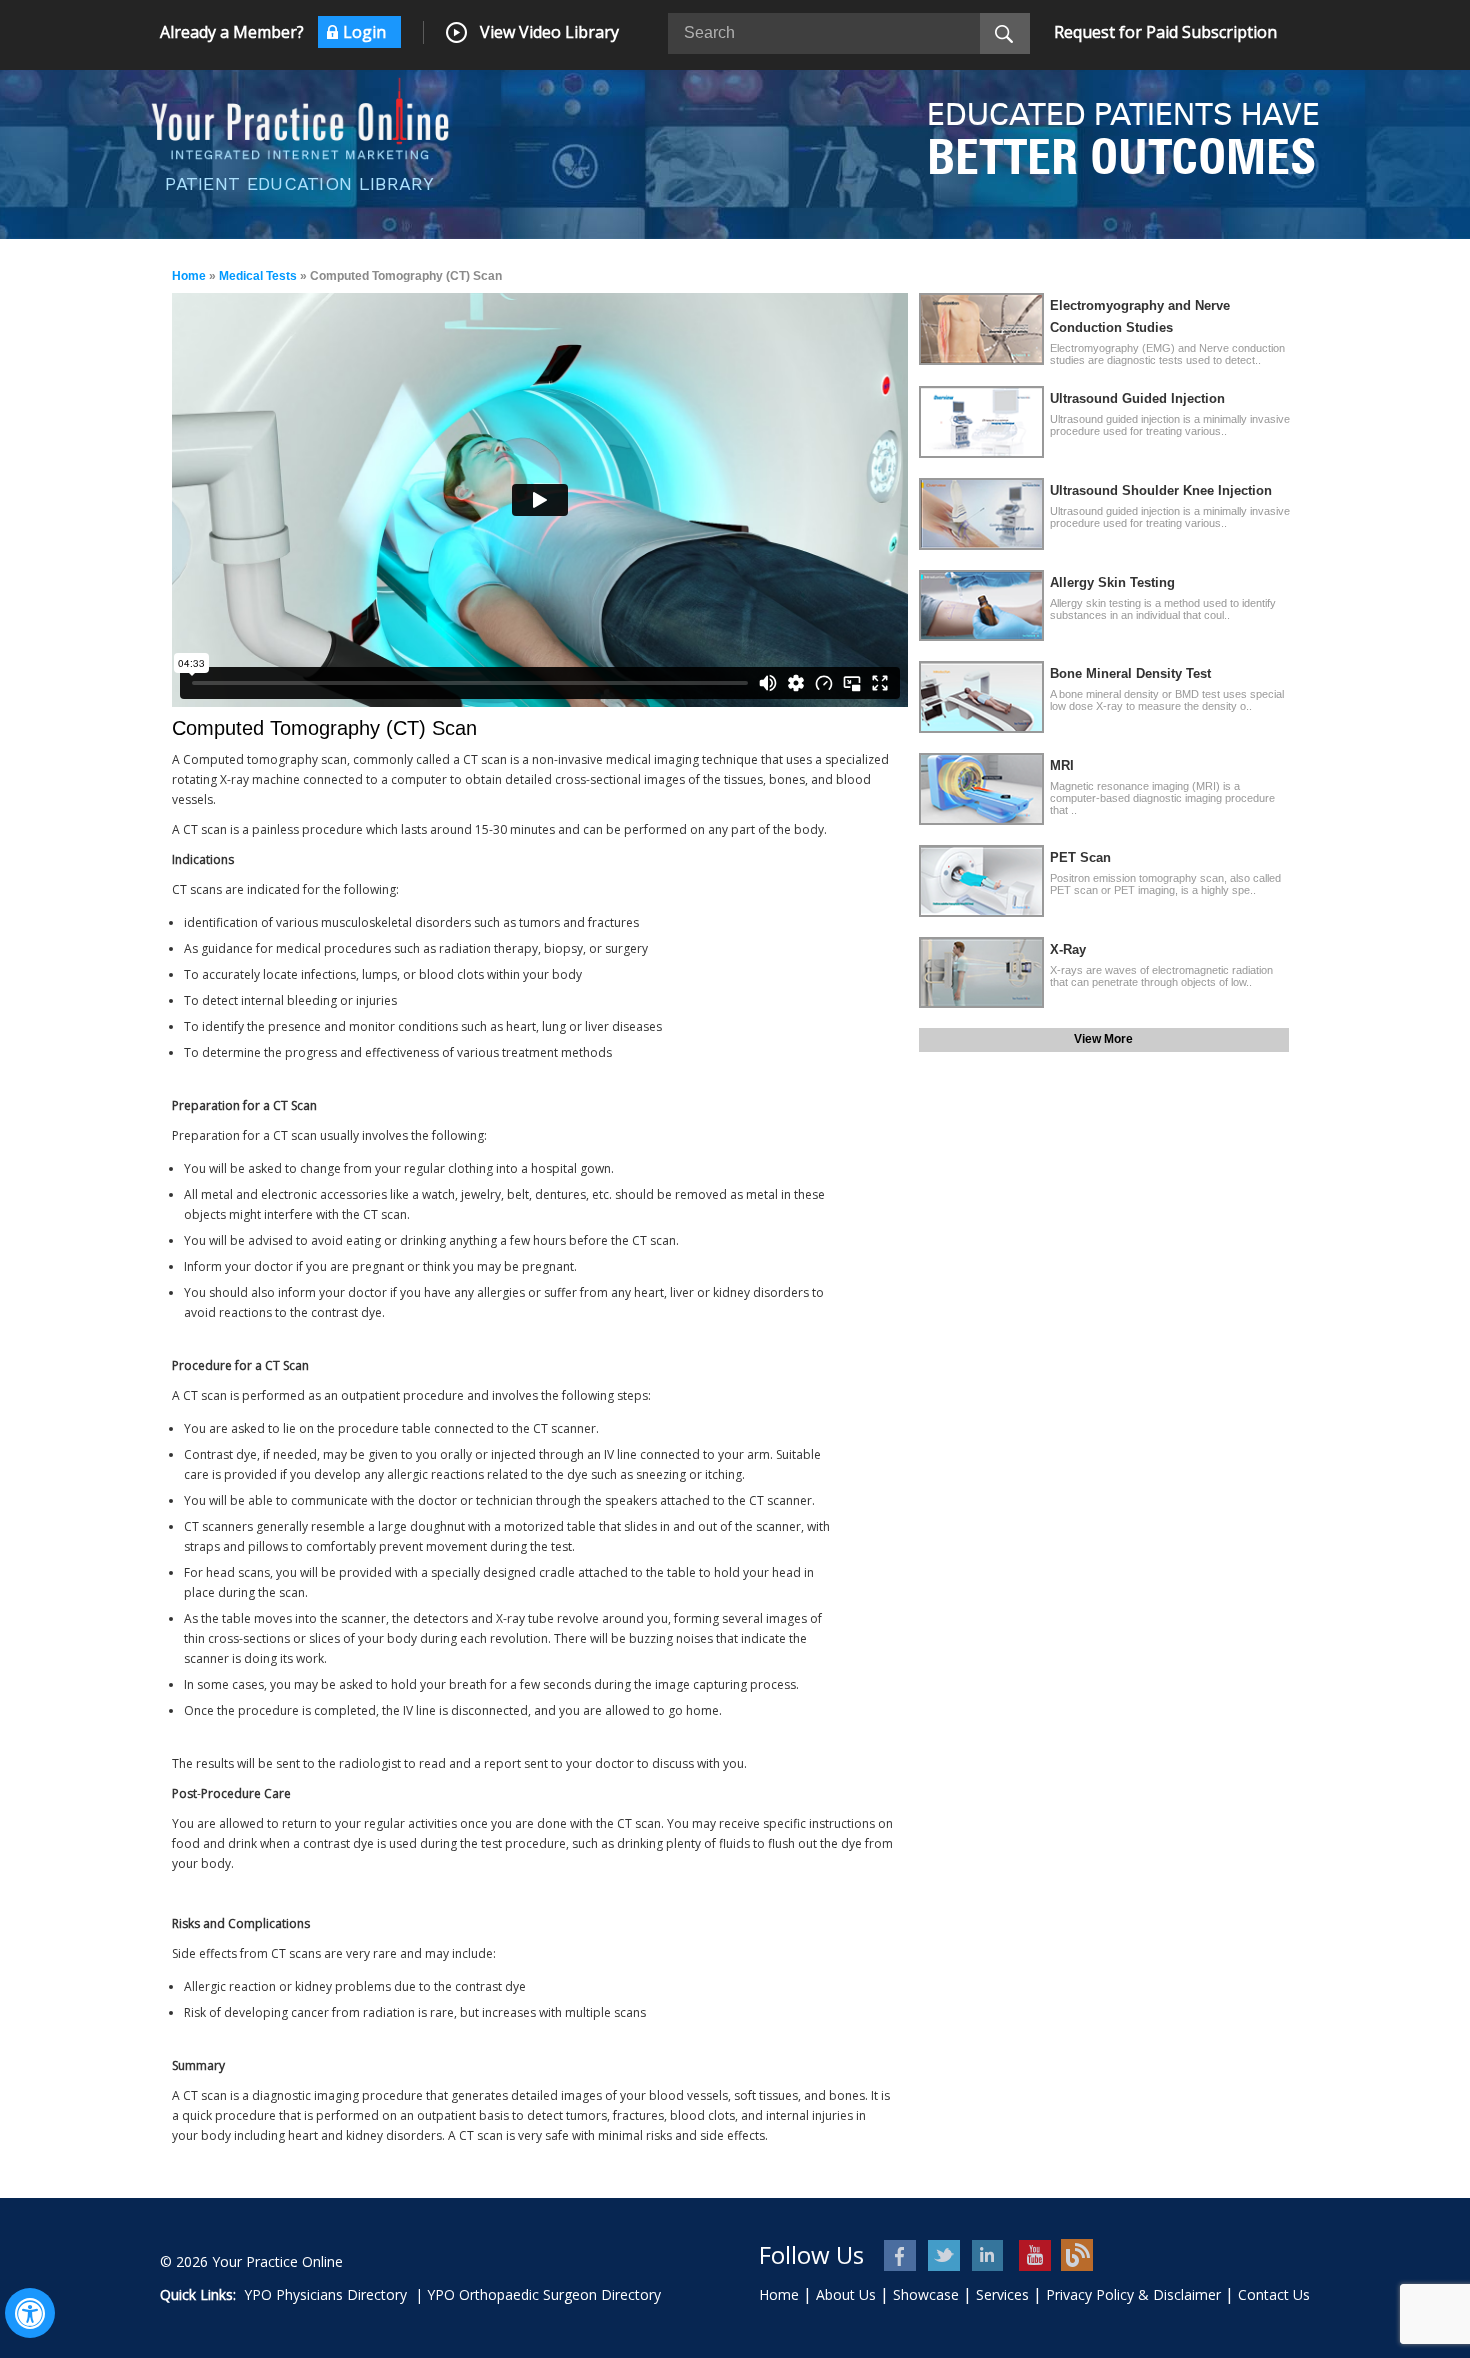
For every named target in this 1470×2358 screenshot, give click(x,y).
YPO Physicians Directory (325, 2294)
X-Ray (1068, 949)
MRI (1062, 765)
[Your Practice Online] (300, 117)
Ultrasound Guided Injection (1137, 398)
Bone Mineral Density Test (1130, 673)
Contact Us (1274, 2294)
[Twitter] (945, 2255)
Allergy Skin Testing (1112, 582)
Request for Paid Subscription (1165, 32)
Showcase (926, 2294)
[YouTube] (1033, 2255)
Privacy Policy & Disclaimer (1133, 2294)
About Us (846, 2294)
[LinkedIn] (989, 2255)
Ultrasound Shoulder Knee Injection (1161, 490)
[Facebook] (901, 2255)
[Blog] (1077, 2255)
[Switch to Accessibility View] (30, 2313)
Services (1002, 2294)
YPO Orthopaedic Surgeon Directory (544, 2294)
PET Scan (1080, 857)
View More (1103, 1039)
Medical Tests (258, 276)
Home (189, 276)
